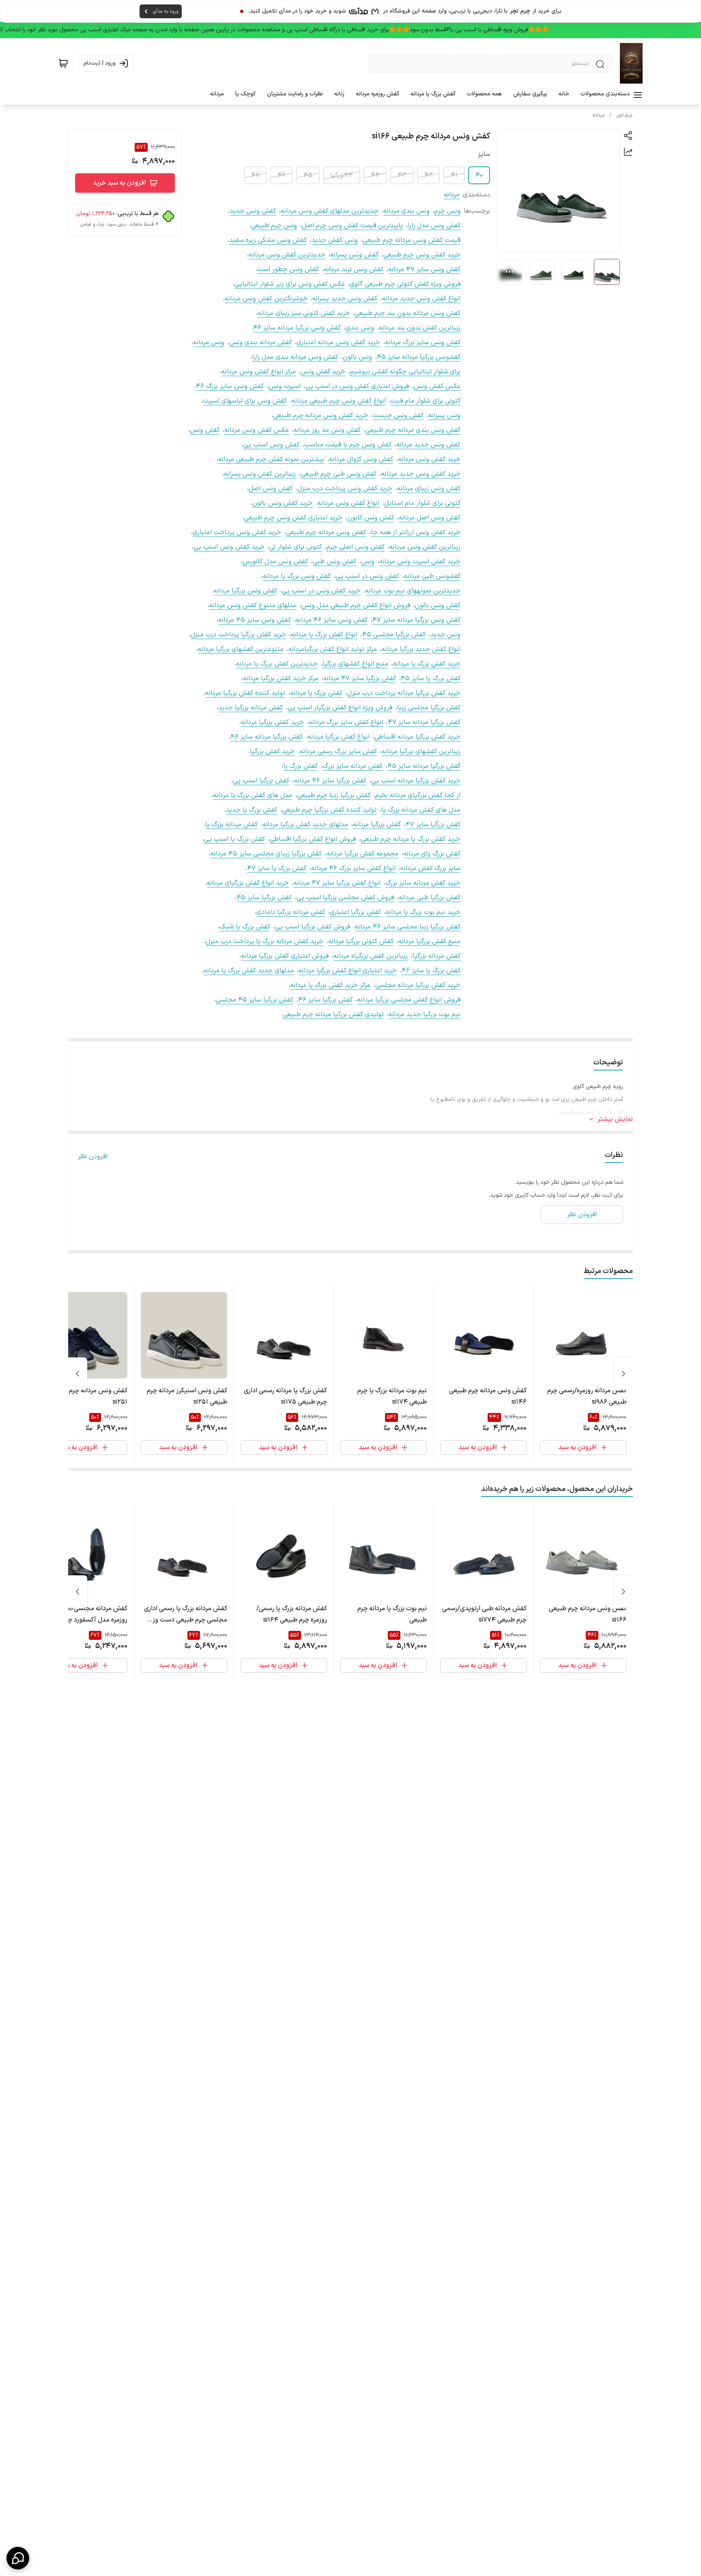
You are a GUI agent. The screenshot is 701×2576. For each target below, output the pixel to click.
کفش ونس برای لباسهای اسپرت (245, 401)
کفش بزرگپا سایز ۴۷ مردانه (360, 678)
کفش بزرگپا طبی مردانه (430, 898)
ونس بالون (357, 357)
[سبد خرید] (63, 63)
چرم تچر (625, 115)
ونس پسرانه (444, 416)
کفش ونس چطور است (288, 269)
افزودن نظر (93, 1157)
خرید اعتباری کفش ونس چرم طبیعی (293, 518)
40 (479, 175)
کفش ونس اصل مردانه (430, 518)
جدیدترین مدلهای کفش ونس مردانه (330, 211)
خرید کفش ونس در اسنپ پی (321, 591)
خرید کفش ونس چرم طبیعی (422, 255)
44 (375, 175)
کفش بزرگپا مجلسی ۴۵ (394, 635)
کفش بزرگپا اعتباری (355, 912)
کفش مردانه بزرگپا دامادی (291, 912)
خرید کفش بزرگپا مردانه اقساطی (417, 737)
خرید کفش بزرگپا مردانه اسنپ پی (416, 781)
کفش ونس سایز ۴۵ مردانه (255, 620)
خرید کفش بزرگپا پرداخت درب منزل (238, 635)
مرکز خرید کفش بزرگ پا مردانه (330, 985)
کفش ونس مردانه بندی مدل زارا (295, 357)
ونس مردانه (209, 342)
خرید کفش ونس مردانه (429, 459)
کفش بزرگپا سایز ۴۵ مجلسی (255, 1000)
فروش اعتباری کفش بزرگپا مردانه (285, 956)
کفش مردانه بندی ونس (260, 342)
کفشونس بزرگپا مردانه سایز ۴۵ (419, 357)
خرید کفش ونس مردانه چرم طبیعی (320, 416)
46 (282, 175)
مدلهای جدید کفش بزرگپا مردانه (305, 825)
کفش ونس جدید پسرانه (345, 299)
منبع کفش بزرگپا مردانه (429, 941)
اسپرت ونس (285, 386)
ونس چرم (447, 211)
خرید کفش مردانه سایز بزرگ (423, 883)
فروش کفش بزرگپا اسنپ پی (313, 927)
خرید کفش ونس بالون (283, 503)
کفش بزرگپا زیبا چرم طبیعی (334, 795)
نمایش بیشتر (615, 1119)
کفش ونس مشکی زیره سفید (268, 240)
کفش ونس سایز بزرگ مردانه (423, 342)
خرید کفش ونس (323, 372)
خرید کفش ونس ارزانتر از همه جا (416, 532)
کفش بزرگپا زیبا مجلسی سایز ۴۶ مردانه (408, 927)
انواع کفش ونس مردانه (348, 503)
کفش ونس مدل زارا (434, 226)
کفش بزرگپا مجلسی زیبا (429, 708)
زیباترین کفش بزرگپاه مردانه (371, 956)
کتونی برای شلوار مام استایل (422, 503)
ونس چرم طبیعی (274, 226)
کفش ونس (205, 430)
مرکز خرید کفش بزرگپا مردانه (281, 678)
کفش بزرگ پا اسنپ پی (234, 839)
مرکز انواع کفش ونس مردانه (259, 372)
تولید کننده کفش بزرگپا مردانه (245, 693)
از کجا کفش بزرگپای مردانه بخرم (418, 795)
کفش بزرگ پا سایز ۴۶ (431, 971)
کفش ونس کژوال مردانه (361, 459)
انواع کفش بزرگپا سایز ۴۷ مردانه (337, 883)
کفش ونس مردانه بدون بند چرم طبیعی (407, 313)
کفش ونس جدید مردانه (428, 445)
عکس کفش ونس (437, 386)
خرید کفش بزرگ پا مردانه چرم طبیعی (411, 839)
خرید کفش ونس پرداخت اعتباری (237, 532)
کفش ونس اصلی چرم (356, 547)
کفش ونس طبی (334, 562)
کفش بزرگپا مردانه (377, 825)
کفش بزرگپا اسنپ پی (261, 781)
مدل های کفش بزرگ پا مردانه (253, 795)
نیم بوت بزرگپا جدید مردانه (425, 1014)
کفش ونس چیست (398, 416)
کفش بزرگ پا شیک (245, 927)
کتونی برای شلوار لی (296, 547)
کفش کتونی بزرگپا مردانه (361, 941)
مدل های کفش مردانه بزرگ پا (421, 810)
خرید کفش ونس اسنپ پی (229, 547)
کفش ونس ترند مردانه (354, 269)
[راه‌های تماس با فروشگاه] (18, 2558)
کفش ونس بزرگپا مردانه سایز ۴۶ (297, 328)
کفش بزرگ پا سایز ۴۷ (277, 868)
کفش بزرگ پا (300, 766)
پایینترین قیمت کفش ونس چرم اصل (352, 226)
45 (308, 175)
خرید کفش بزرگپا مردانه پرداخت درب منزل (404, 693)
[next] (77, 1374)
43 (402, 175)
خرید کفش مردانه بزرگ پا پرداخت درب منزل (264, 941)
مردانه (599, 115)
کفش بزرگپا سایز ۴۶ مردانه (330, 781)
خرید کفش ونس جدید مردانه (421, 474)
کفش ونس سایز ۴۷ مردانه (424, 269)
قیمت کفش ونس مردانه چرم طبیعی (412, 240)
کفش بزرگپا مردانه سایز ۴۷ (424, 722)
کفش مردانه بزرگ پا (231, 825)
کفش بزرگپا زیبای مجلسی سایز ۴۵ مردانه (266, 854)
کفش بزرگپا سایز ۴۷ (433, 825)
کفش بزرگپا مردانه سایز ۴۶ (267, 737)
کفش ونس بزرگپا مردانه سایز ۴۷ (416, 620)
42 (428, 175)
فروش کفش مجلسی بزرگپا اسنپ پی (345, 898)
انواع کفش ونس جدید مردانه (421, 299)
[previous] (624, 1374)
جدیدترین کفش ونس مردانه (287, 255)
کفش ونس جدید (253, 211)
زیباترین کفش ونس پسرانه (260, 474)
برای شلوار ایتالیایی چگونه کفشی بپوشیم (405, 372)
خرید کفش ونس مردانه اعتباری (338, 342)
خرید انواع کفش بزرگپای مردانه (248, 883)
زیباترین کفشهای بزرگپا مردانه (421, 752)
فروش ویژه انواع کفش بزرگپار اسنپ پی (340, 708)
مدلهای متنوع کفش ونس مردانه (253, 605)
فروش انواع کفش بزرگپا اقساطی (313, 839)
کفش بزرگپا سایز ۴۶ (325, 1000)
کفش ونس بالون (438, 605)
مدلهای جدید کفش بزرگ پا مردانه (249, 971)
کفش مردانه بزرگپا (437, 956)
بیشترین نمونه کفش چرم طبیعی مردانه (271, 459)
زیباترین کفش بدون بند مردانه (420, 328)
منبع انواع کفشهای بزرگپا (355, 664)
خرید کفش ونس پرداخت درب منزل (345, 489)
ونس (368, 562)
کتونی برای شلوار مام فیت (426, 401)
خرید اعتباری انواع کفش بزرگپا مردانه (348, 971)
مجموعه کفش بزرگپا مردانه (362, 854)
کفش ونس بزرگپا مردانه (245, 591)
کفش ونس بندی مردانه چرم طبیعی (413, 430)
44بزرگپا (342, 175)
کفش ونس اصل (271, 489)
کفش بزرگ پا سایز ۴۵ (431, 678)
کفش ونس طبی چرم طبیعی (339, 474)
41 (454, 175)
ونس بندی (360, 328)
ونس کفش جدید (335, 240)
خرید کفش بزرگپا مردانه (272, 722)
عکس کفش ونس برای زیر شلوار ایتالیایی (290, 284)
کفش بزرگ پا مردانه (316, 693)
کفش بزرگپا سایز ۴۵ (264, 898)
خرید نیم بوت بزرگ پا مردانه (423, 912)
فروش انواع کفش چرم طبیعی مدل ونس (356, 605)
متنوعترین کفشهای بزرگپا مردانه (241, 649)
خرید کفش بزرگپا (272, 752)
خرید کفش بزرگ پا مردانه (427, 664)
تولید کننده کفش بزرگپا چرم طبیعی (329, 810)
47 (255, 175)
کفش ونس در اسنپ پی (367, 576)
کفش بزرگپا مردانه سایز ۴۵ (424, 766)
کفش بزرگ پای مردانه (432, 854)
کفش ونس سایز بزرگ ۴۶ (230, 386)
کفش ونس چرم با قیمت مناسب (348, 445)
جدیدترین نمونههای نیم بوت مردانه (413, 591)
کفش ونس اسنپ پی (271, 445)
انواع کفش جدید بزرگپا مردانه (421, 649)
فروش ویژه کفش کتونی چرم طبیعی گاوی (405, 284)
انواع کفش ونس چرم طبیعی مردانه (339, 401)
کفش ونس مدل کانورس (275, 562)
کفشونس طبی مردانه (432, 576)
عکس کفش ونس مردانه (257, 430)
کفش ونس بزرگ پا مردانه (297, 576)
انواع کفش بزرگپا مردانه (339, 737)
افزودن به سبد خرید (119, 183)
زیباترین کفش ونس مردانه (425, 547)
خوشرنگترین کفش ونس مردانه (266, 299)
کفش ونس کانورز (371, 518)
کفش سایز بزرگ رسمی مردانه (338, 752)
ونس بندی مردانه (406, 211)
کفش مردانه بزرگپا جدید (251, 708)
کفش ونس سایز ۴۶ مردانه (332, 620)
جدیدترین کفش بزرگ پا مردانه (277, 664)
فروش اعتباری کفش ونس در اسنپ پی (357, 386)
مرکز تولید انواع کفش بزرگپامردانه (333, 649)
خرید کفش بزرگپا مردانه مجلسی (418, 985)
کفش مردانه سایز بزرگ (353, 766)
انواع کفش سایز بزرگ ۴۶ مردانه (353, 868)
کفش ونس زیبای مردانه (429, 489)
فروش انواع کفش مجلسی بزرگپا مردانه (409, 1000)
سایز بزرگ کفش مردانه (430, 868)
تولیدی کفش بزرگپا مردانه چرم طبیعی (333, 1014)
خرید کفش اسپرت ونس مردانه (420, 562)
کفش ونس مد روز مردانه (327, 430)
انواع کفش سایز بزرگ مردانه (346, 722)
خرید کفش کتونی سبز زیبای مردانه (304, 313)
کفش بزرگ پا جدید (252, 810)
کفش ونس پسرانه (354, 255)
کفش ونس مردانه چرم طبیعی (326, 532)
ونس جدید (445, 635)
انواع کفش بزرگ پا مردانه (324, 635)
